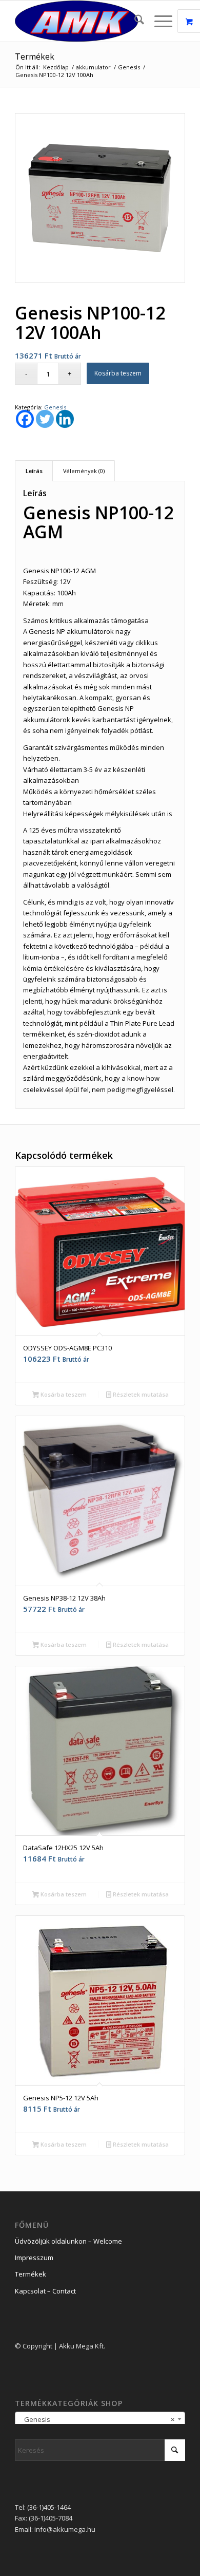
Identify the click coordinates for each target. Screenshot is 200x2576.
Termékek (35, 57)
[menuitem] (134, 21)
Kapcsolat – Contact (45, 2291)
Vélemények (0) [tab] (84, 471)
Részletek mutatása (140, 1394)
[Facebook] (25, 419)
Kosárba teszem (118, 373)
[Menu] (158, 21)
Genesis (55, 407)
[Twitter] (45, 419)
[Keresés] (134, 21)
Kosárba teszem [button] (63, 1394)
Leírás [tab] (34, 471)
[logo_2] (83, 21)
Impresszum (34, 2258)
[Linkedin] (65, 419)
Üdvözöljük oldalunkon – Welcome (68, 2241)
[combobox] (100, 2419)
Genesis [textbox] (97, 2419)
